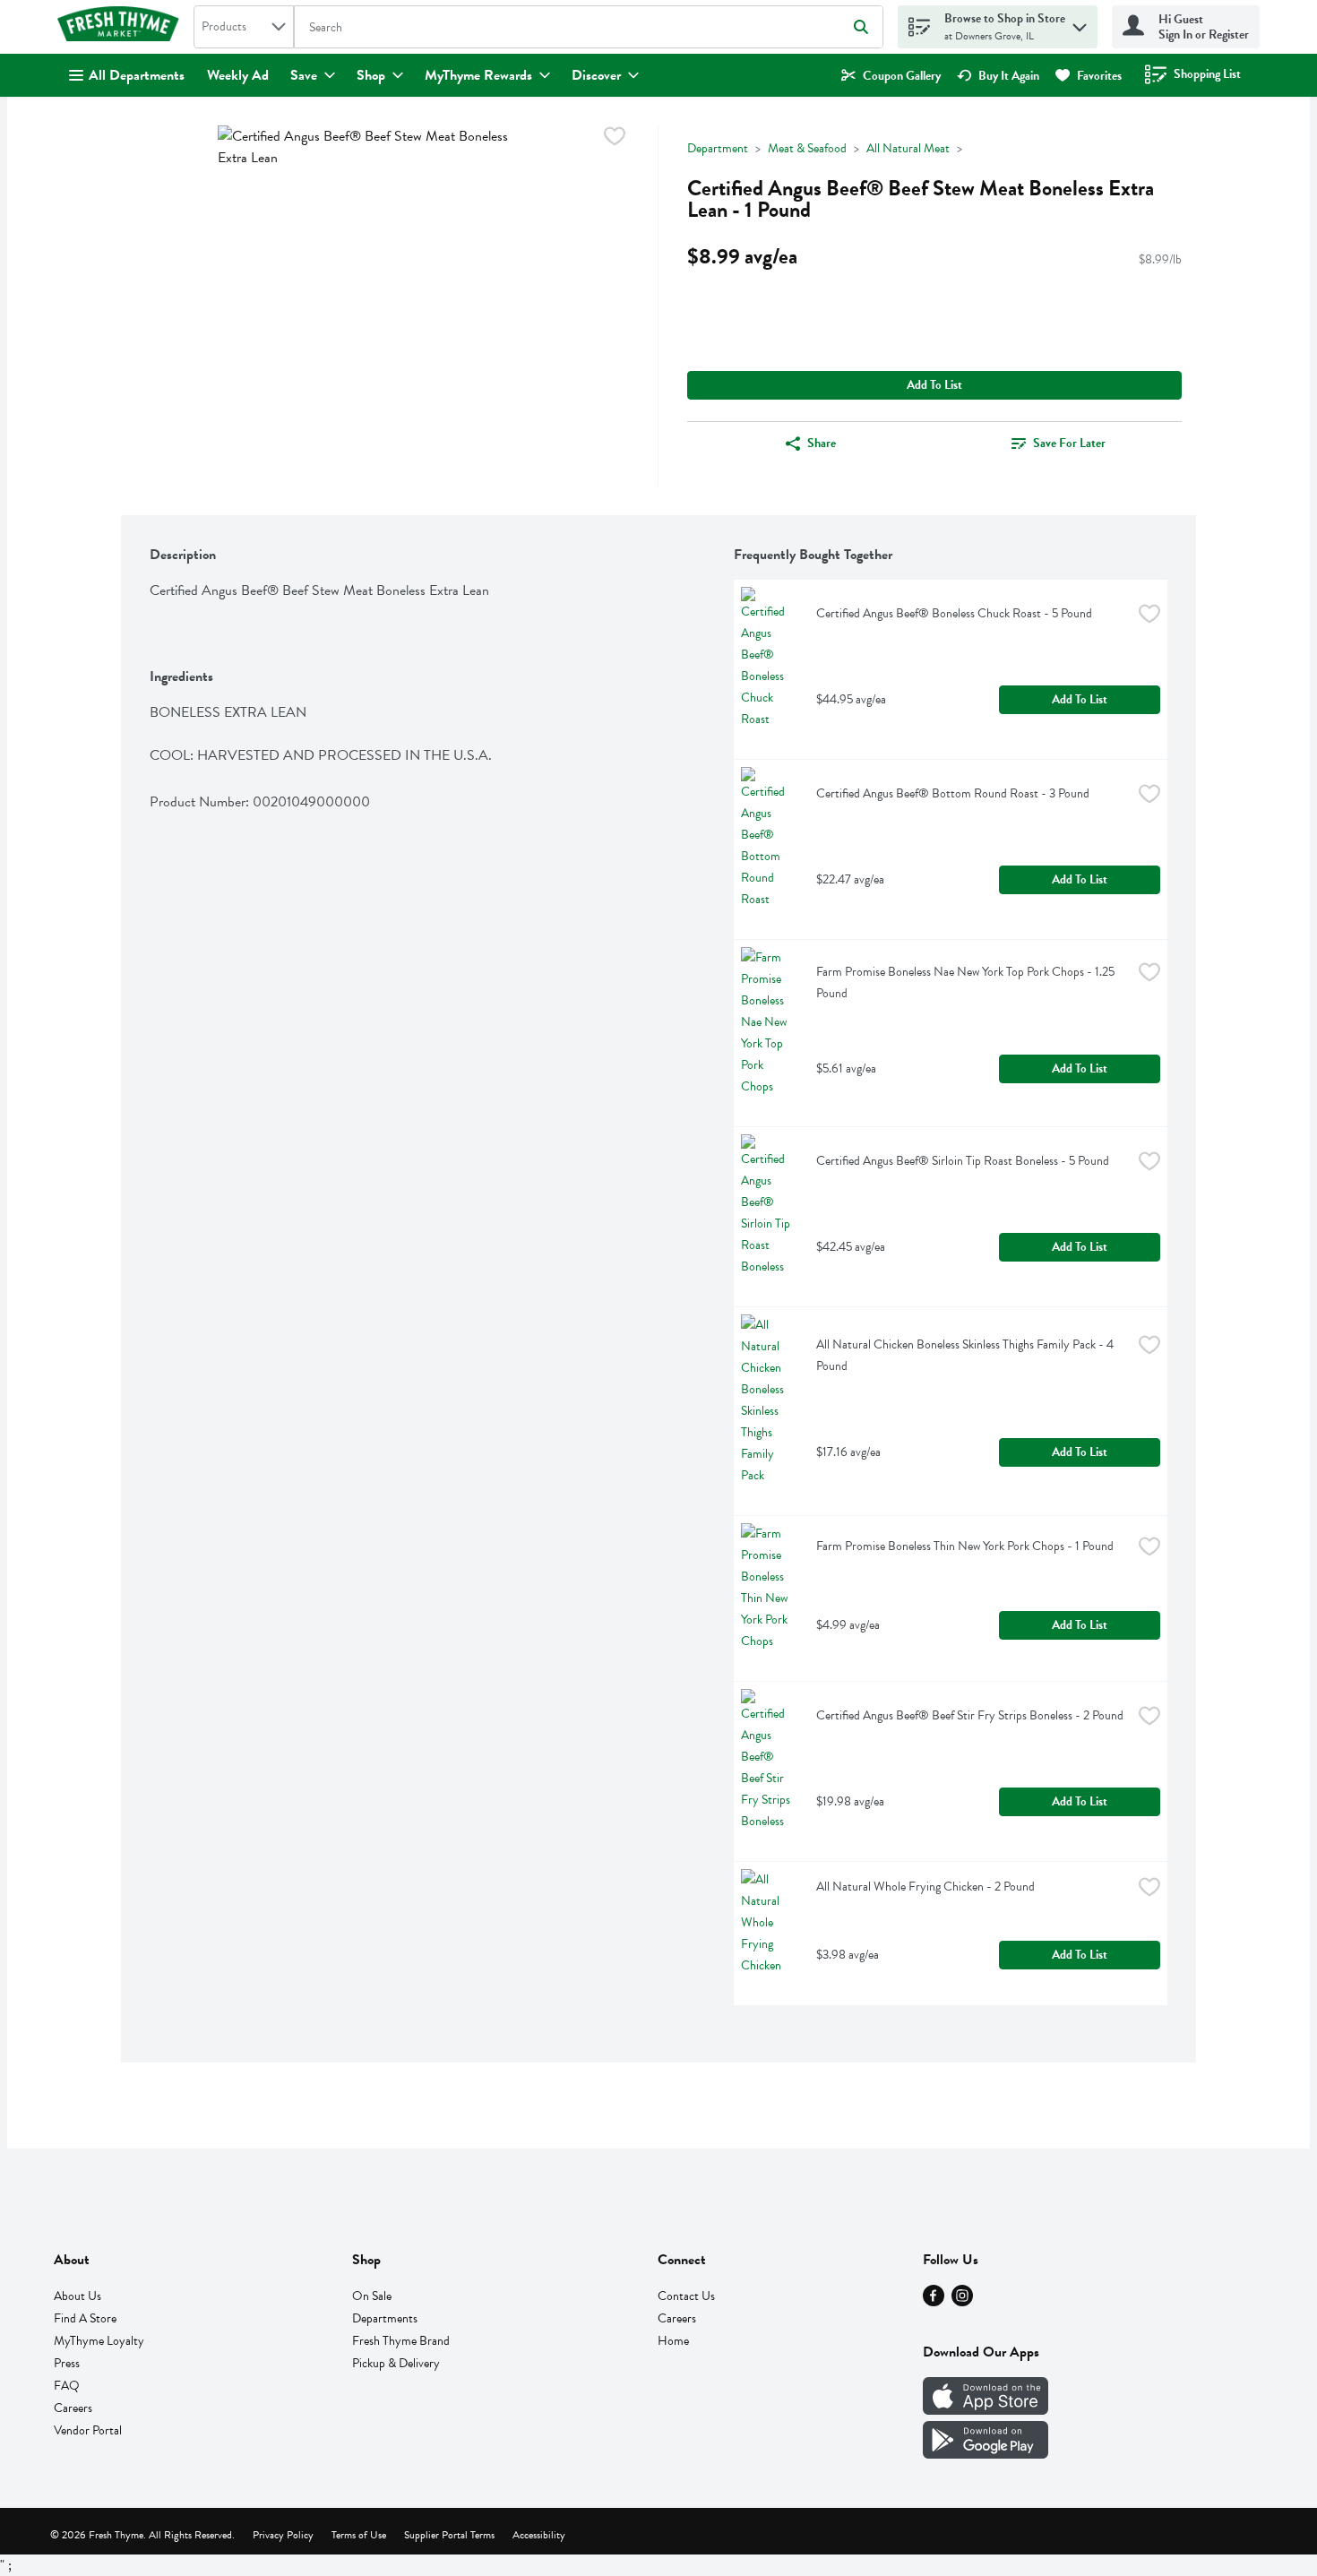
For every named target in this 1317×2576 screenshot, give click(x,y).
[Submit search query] (861, 27)
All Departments (137, 75)
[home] (122, 27)
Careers (73, 2408)
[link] (891, 76)
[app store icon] (986, 2410)
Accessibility (539, 2535)
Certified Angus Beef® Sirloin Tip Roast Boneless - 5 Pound (963, 1161)
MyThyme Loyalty (99, 2341)
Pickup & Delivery (396, 2363)
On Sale (372, 2296)
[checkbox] (615, 139)
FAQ (67, 2386)
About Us (77, 2296)
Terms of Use (359, 2535)
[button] (1080, 23)
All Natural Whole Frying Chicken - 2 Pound (925, 1887)
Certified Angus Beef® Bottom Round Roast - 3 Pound (953, 793)
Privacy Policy (283, 2535)
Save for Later (1069, 443)
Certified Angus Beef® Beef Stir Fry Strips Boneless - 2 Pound (970, 1715)
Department (718, 148)
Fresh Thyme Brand (401, 2341)
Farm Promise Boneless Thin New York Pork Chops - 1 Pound (965, 1546)
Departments (385, 2318)
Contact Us (686, 2296)
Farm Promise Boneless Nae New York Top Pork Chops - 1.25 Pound (967, 982)
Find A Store (85, 2318)
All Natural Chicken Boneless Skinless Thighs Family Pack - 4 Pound (966, 1355)
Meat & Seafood (807, 148)
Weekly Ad (238, 75)
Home (673, 2341)
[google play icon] (986, 2454)
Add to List (934, 385)
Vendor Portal (88, 2430)
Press (67, 2363)
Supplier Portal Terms (449, 2535)
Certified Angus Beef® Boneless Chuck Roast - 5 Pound (954, 613)
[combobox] (244, 27)
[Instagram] (962, 2302)
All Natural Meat (908, 148)
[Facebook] (934, 2302)
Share (822, 443)
